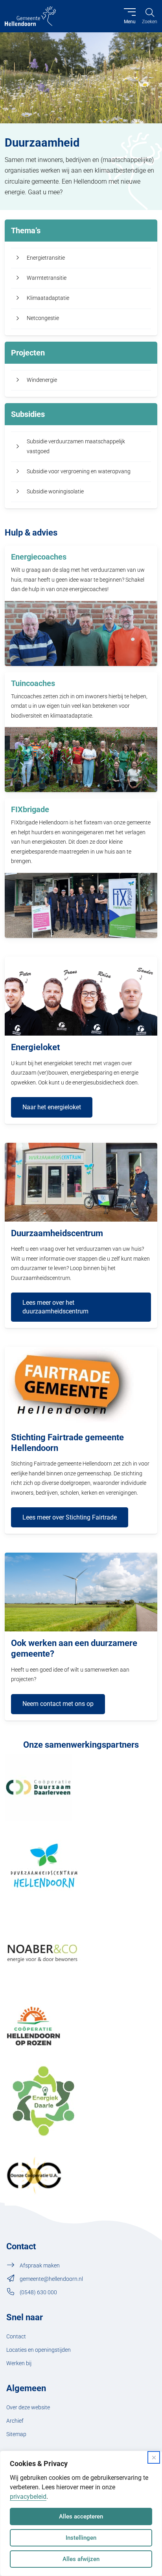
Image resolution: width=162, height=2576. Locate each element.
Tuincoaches (33, 683)
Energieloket (35, 1047)
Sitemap (16, 2434)
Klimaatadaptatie (48, 298)
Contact (16, 2337)
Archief (15, 2421)
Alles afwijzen (81, 2559)
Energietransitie (46, 258)
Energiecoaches (39, 557)
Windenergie (42, 380)
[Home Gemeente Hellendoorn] (30, 16)
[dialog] (81, 2513)
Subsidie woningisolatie (55, 492)
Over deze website (28, 2408)
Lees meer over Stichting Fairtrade (70, 1517)
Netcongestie (43, 318)
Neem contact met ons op (58, 1704)
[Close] (154, 2457)
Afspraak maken (40, 2266)
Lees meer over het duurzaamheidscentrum (55, 1307)
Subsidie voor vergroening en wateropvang (79, 471)
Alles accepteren (81, 2516)
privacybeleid (28, 2497)
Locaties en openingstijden (39, 2350)
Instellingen (81, 2538)
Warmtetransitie (47, 278)
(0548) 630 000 (38, 2292)
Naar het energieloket (52, 1107)
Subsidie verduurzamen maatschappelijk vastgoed (76, 446)
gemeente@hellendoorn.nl (51, 2279)
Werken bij (19, 2363)
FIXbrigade (30, 809)
